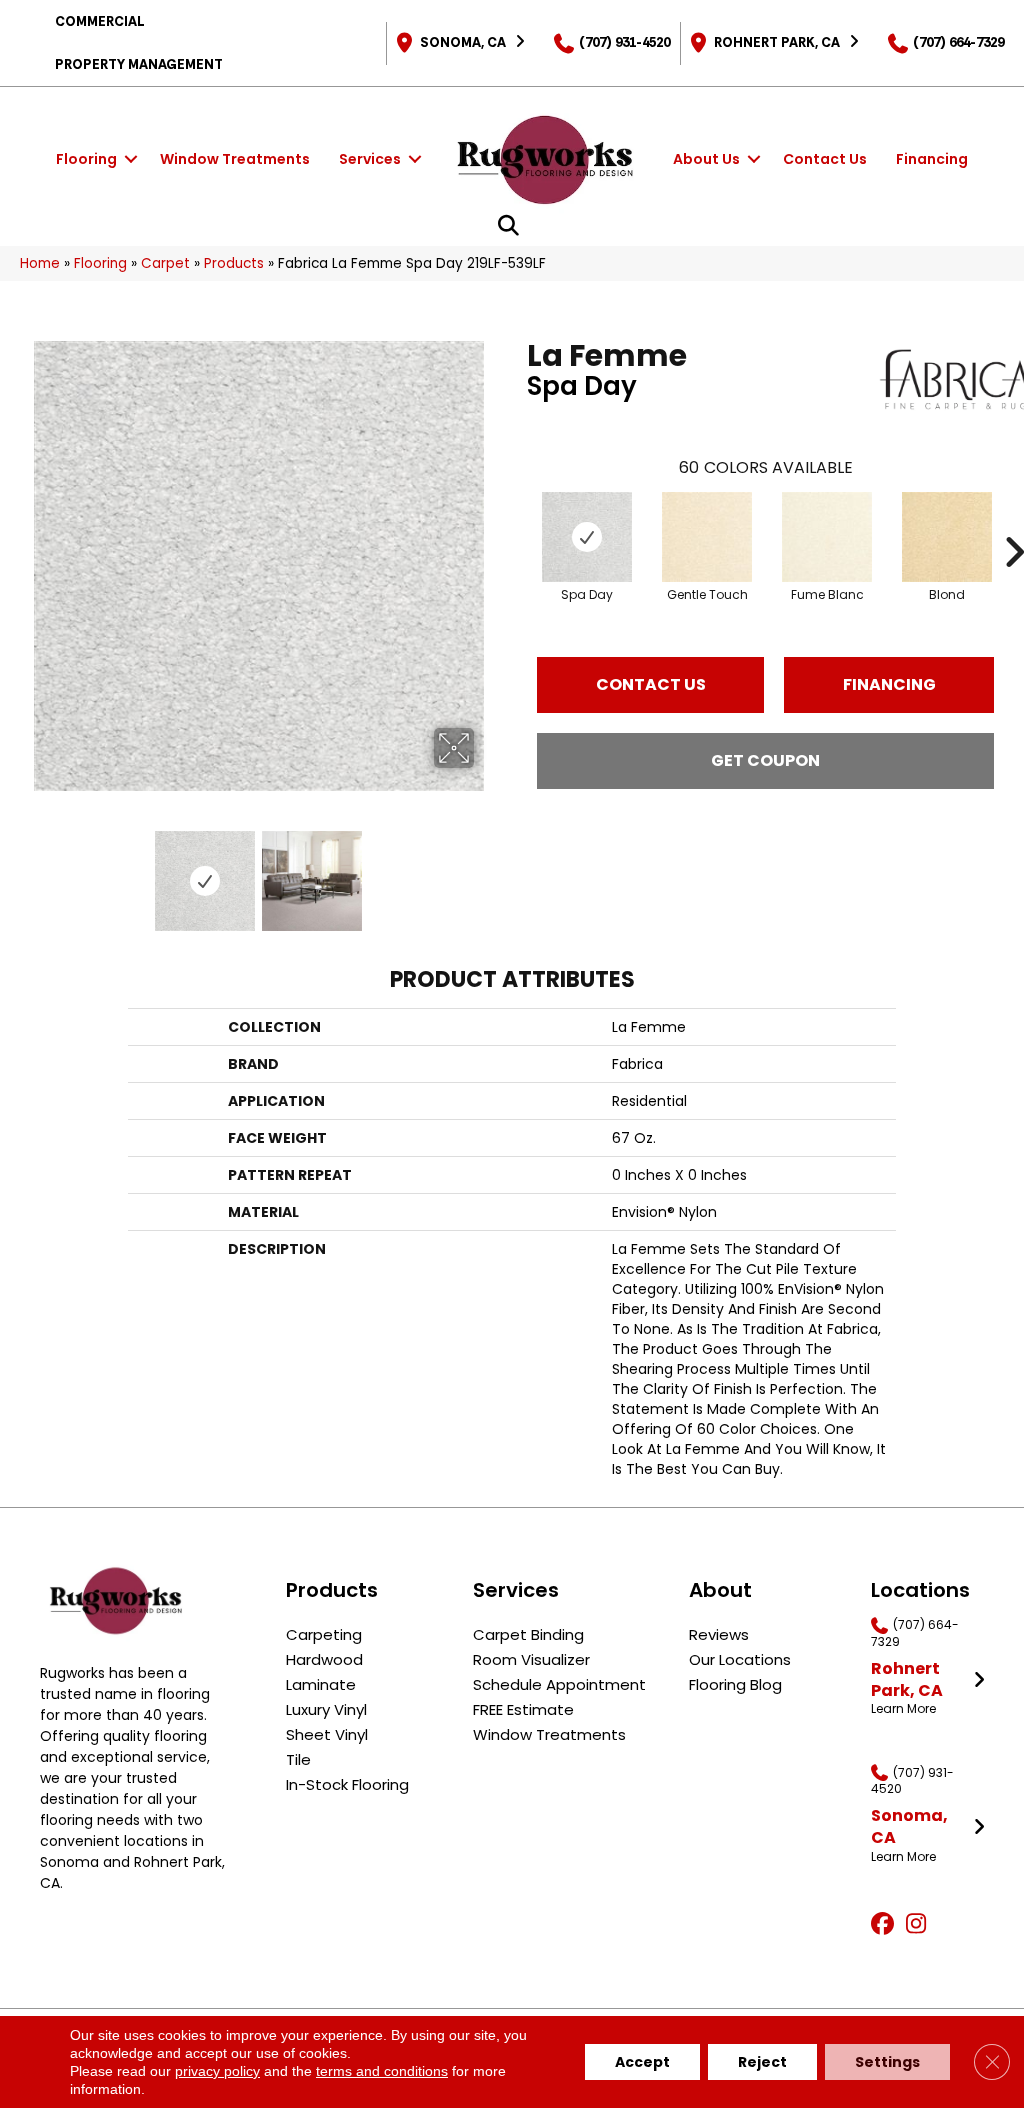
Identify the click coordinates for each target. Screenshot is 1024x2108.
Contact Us (825, 159)
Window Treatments (235, 159)
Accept (642, 2062)
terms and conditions (382, 2071)
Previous (30, 871)
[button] (131, 159)
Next (487, 871)
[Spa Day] (587, 537)
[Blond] (947, 537)
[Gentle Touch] (707, 537)
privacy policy (217, 2071)
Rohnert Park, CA (777, 42)
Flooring (86, 159)
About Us (706, 159)
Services (370, 159)
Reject (762, 2062)
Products (234, 263)
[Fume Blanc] (827, 537)
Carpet (165, 263)
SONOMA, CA (463, 42)
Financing (932, 159)
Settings (887, 2062)
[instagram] (920, 1925)
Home (40, 263)
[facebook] (885, 1925)
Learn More (903, 1709)
